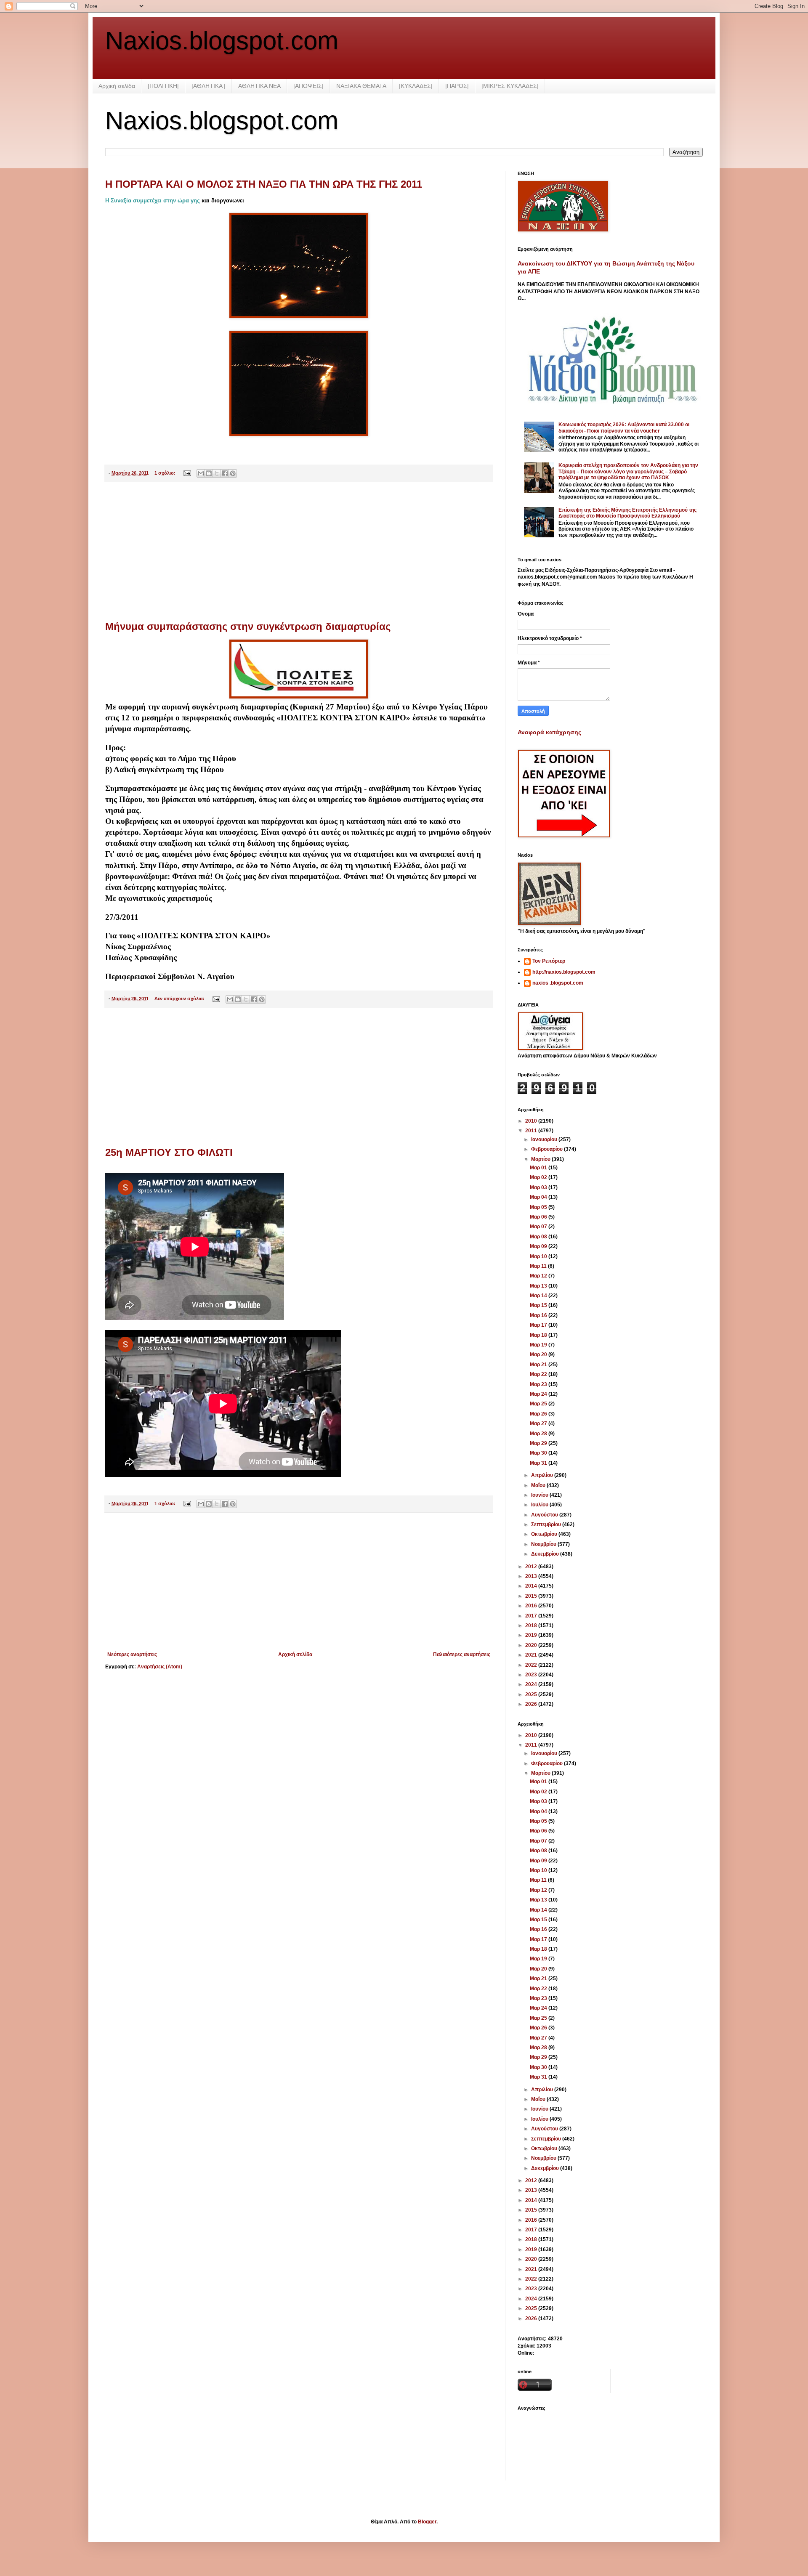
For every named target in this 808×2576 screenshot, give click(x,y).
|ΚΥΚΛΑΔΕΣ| (416, 86)
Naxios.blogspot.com (222, 41)
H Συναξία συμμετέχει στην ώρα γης (153, 201)
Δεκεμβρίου (546, 1554)
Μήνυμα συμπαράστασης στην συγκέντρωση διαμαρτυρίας (248, 626)
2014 (532, 1586)
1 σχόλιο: (166, 473)
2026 (532, 1704)
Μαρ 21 (539, 1365)
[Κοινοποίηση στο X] (217, 473)
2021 (532, 1655)
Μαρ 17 (539, 1325)
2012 (532, 1567)
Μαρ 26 (539, 1414)
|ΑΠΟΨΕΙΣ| (308, 86)
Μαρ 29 (539, 1443)
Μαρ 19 (539, 1345)
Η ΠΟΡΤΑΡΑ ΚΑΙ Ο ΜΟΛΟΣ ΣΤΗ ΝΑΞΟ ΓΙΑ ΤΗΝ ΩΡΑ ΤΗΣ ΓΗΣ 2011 (264, 184)
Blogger (427, 2522)
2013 (532, 1576)
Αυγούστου (545, 1515)
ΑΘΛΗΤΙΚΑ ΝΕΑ (259, 86)
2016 (532, 1606)
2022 (532, 1665)
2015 (532, 1596)
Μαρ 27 (539, 1423)
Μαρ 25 (539, 1404)
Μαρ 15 (539, 1305)
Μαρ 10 (539, 1256)
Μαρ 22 (539, 1374)
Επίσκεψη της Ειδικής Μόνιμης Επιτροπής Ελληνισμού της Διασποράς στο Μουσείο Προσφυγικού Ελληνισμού (627, 513)
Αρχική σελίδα (117, 86)
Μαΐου (539, 1485)
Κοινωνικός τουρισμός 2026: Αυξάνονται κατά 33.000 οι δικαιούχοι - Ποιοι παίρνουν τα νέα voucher (624, 428)
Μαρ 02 (539, 1177)
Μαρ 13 (539, 1286)
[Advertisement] (299, 552)
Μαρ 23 (539, 1384)
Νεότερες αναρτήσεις (132, 1654)
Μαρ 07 (539, 1227)
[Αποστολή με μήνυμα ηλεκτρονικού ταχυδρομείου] (201, 473)
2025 (532, 1694)
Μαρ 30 (539, 1453)
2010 (532, 1121)
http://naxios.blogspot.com (564, 972)
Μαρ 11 (539, 1266)
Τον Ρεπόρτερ (549, 961)
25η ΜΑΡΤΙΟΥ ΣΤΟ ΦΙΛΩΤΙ (169, 1152)
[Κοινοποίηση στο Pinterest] (233, 473)
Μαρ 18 (539, 1335)
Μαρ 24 (539, 1394)
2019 (532, 1635)
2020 (532, 1645)
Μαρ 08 (539, 1237)
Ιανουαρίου (545, 1139)
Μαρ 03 (539, 1187)
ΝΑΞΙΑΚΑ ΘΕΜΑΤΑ (361, 86)
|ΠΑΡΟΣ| (457, 86)
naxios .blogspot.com (558, 983)
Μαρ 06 (539, 1217)
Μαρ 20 (539, 1354)
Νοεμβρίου (544, 1544)
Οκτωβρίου (545, 1534)
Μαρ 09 (539, 1246)
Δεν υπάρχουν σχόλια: (180, 999)
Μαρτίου (541, 1159)
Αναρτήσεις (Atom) (160, 1667)
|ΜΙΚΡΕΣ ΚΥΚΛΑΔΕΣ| (510, 86)
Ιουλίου (540, 1505)
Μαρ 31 (539, 1463)
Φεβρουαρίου (548, 1149)
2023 (532, 1675)
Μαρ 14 (539, 1296)
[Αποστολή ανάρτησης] (187, 473)
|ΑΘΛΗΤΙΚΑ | (209, 86)
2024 (532, 1684)
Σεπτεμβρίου (547, 1524)
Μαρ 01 (539, 1168)
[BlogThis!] (209, 473)
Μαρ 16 (539, 1315)
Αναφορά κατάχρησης (549, 732)
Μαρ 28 (539, 1434)
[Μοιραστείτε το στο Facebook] (225, 473)
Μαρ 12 (539, 1276)
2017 (532, 1616)
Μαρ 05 (539, 1207)
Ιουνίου (540, 1495)
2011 (532, 1131)
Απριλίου (543, 1475)
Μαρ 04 (539, 1197)
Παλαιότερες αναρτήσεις (462, 1654)
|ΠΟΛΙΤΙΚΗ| (163, 86)
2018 (532, 1625)
